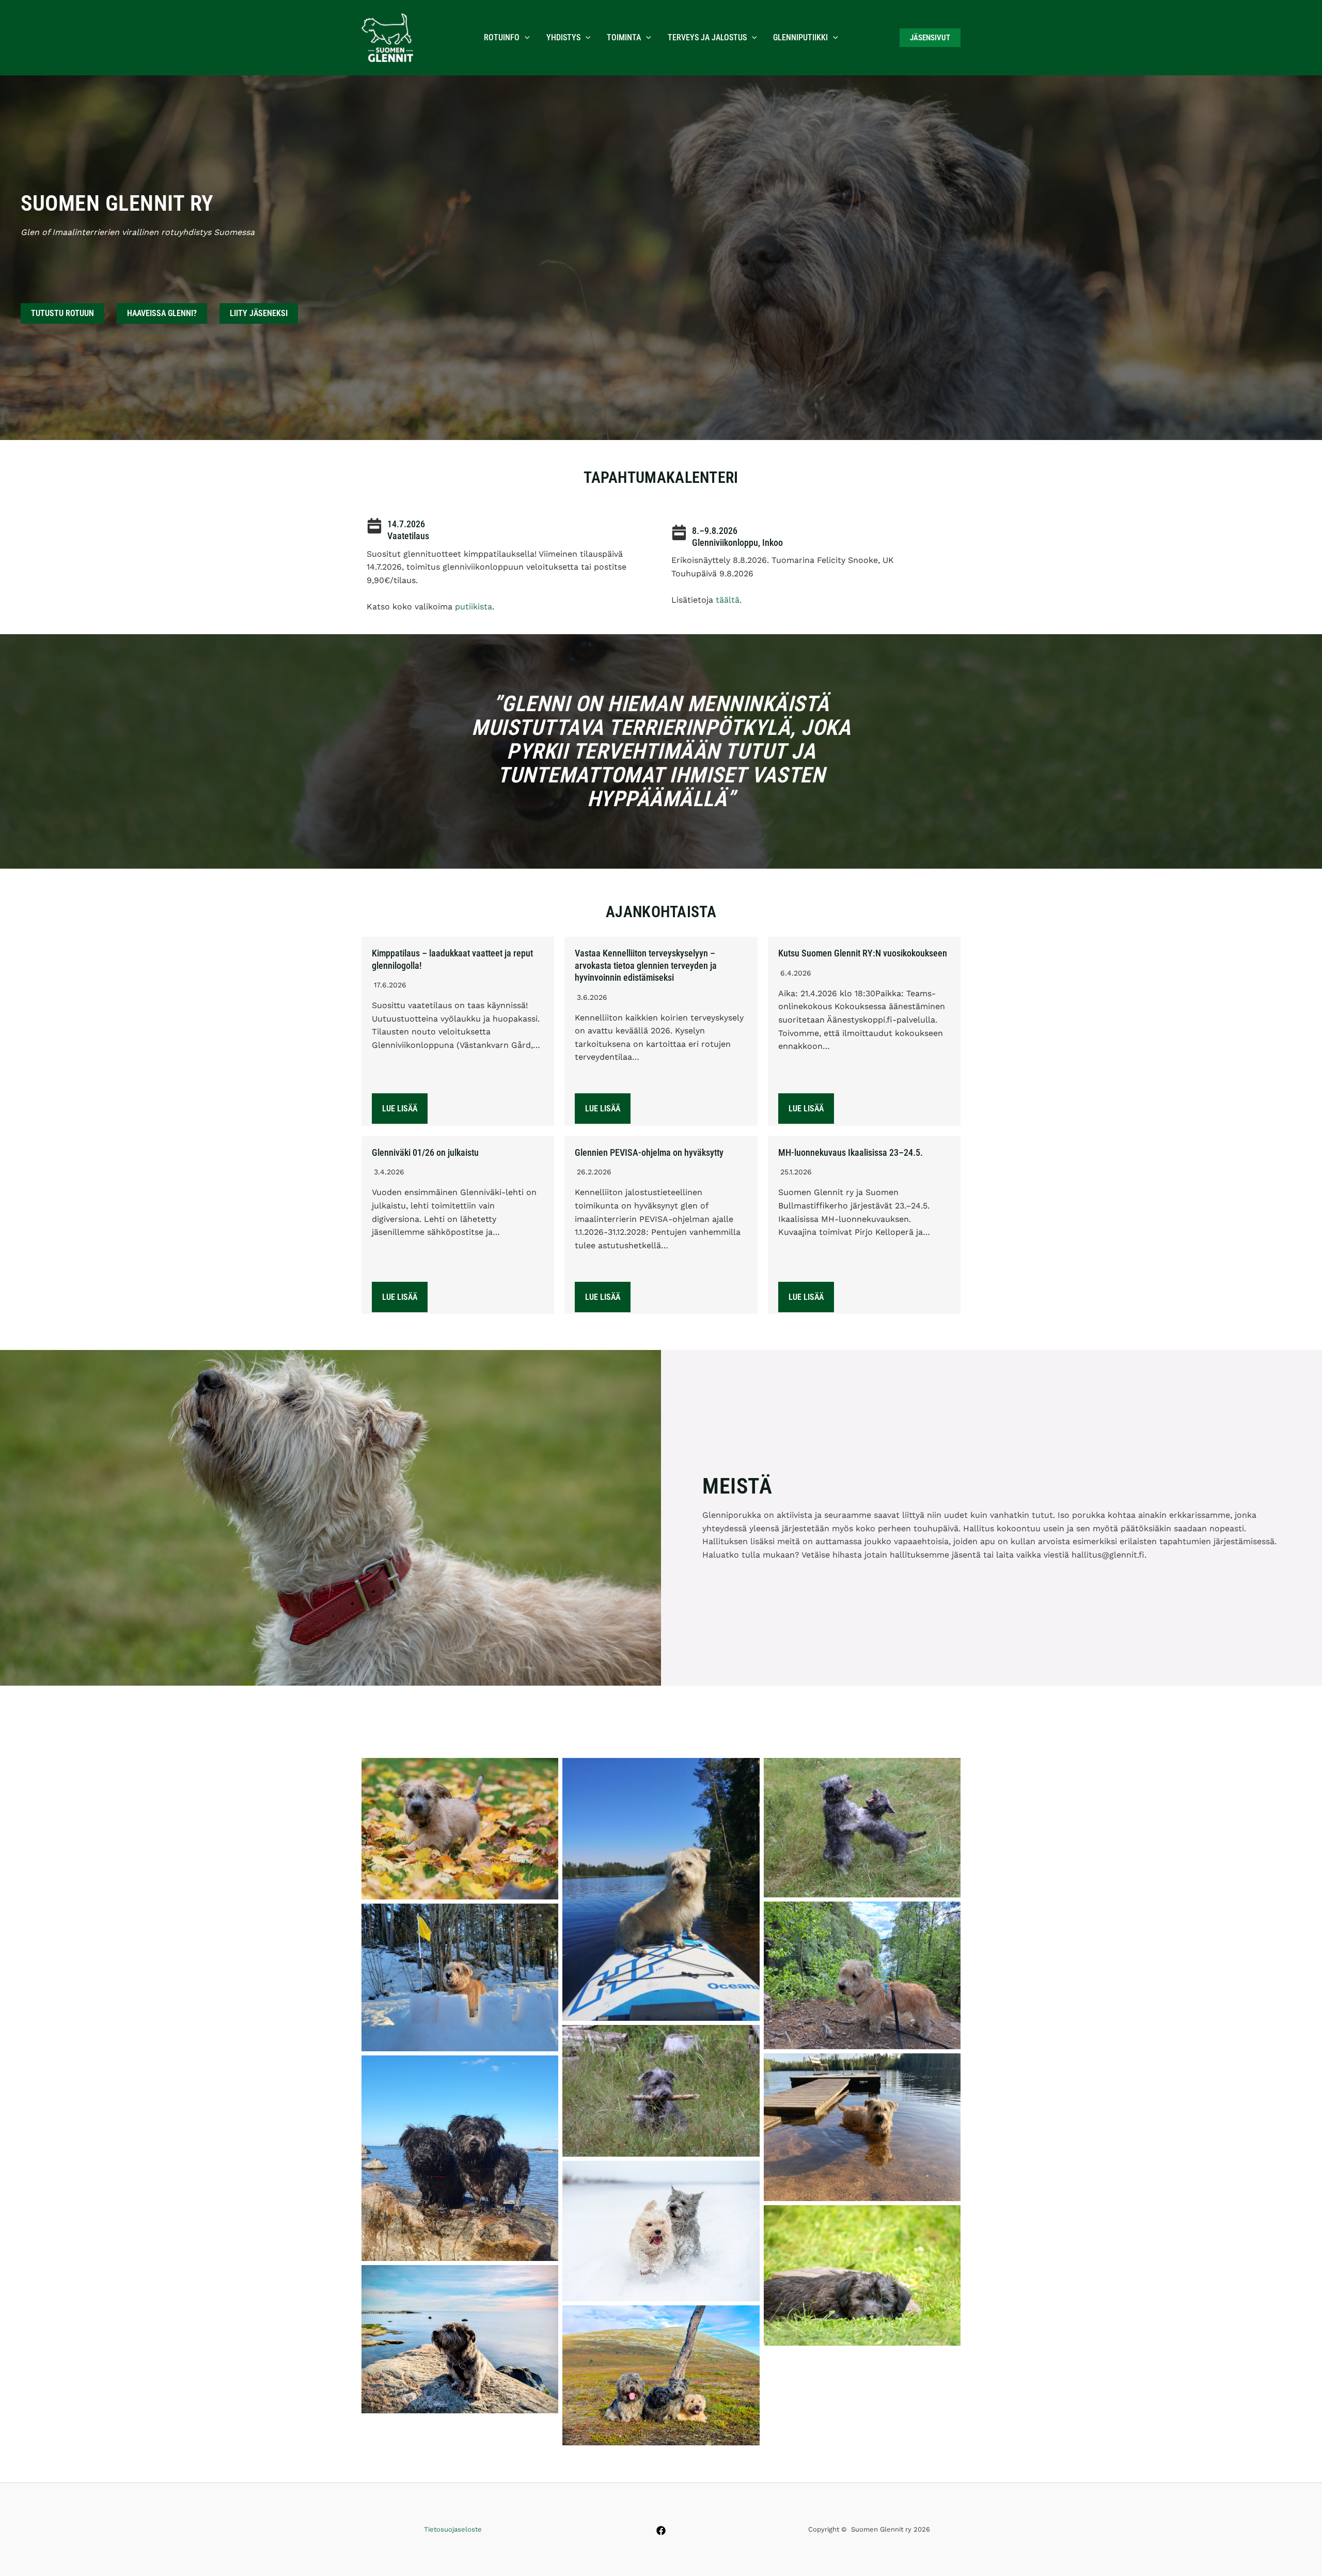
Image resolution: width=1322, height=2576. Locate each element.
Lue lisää (400, 1109)
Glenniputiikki (800, 37)
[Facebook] (661, 2531)
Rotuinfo (502, 37)
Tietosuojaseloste (453, 2529)
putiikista (474, 607)
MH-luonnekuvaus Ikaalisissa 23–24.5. (851, 1152)
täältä (728, 600)
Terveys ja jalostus (707, 37)
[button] (525, 38)
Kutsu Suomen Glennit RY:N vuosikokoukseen (863, 953)
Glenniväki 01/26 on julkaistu (425, 1152)
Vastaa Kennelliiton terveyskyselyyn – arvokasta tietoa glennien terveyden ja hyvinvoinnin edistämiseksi (646, 965)
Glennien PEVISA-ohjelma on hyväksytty (649, 1152)
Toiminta (624, 37)
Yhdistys (563, 37)
